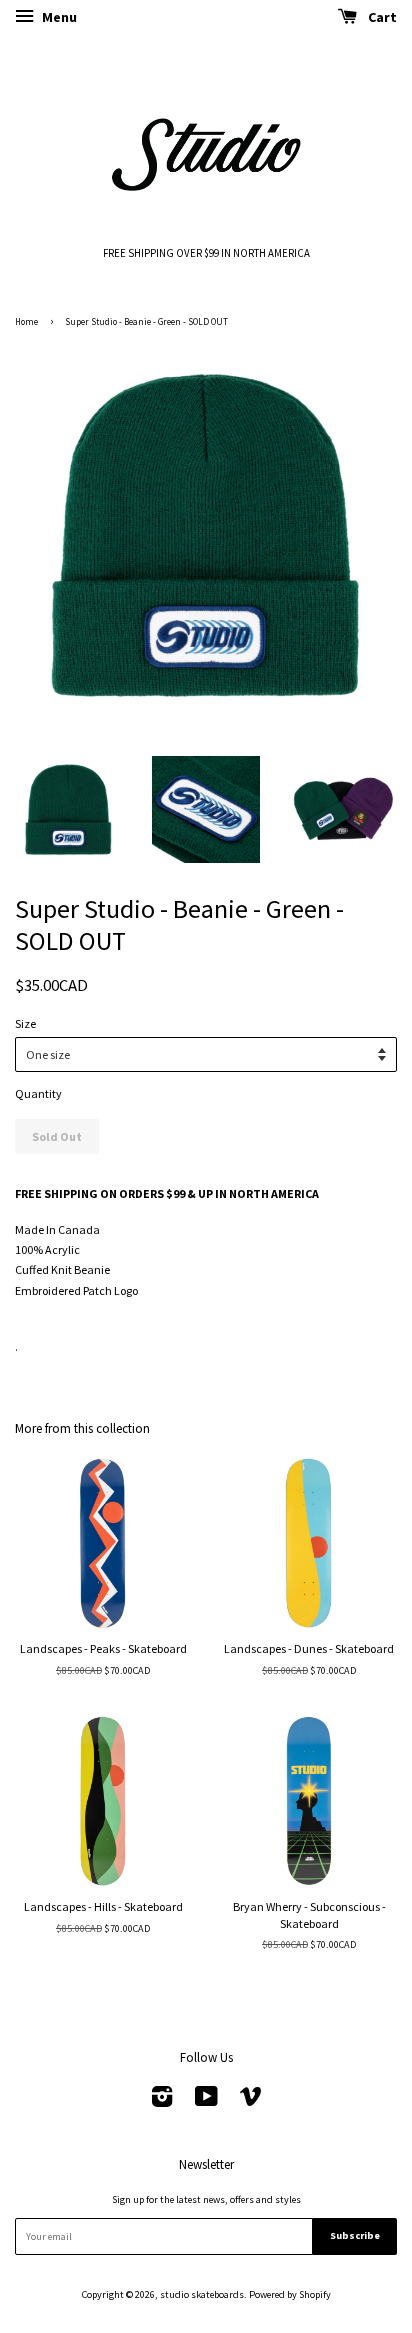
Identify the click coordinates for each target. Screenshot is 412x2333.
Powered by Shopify (290, 2294)
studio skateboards (202, 2294)
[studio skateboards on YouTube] (206, 2101)
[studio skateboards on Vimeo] (251, 2101)
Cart (381, 17)
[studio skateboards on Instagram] (162, 2101)
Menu (58, 17)
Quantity (38, 1093)
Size (25, 1023)
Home (26, 321)
